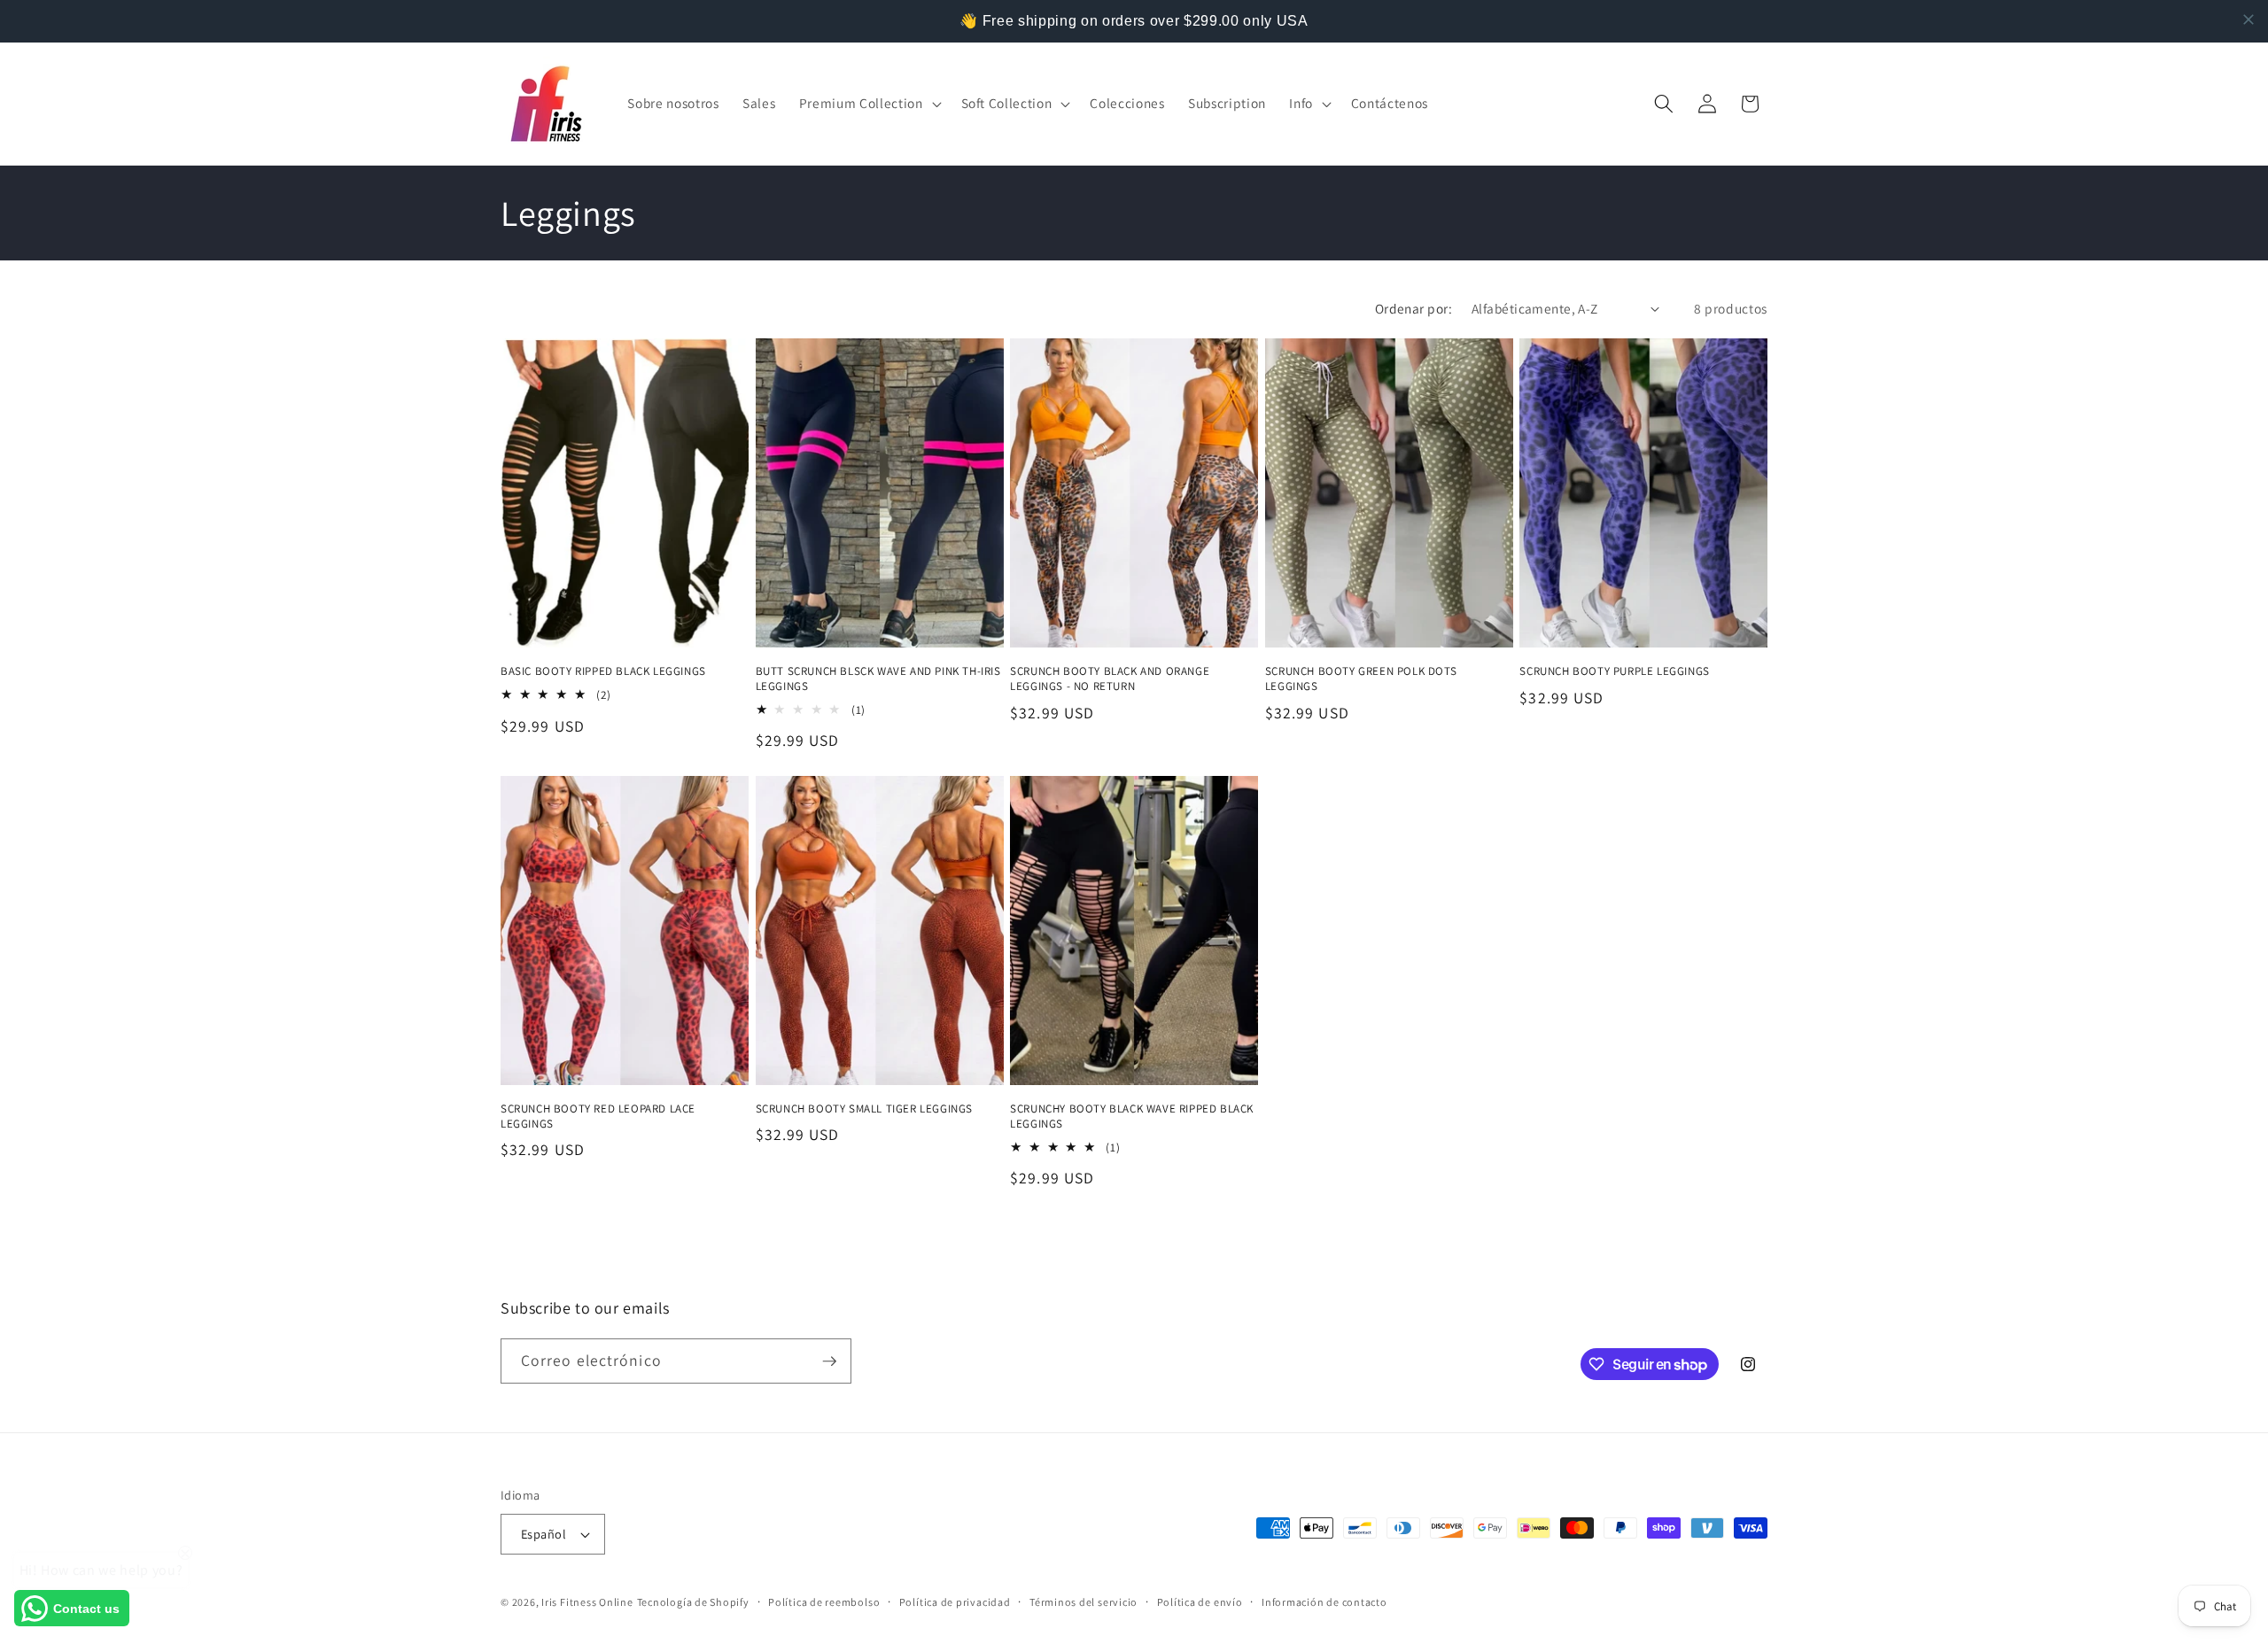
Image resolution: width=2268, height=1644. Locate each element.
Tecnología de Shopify (693, 1602)
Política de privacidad (955, 1602)
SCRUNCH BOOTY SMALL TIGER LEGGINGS (864, 1109)
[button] (869, 104)
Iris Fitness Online (587, 1602)
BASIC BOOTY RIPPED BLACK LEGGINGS (603, 671)
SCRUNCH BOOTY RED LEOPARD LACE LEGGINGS (598, 1117)
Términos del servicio (1084, 1602)
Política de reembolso (824, 1602)
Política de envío (1200, 1602)
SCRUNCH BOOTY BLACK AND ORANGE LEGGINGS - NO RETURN (1110, 679)
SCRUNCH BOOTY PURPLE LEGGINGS (1614, 671)
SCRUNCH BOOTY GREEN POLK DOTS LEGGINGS (1361, 679)
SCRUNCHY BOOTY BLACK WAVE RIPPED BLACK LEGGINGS (1132, 1117)
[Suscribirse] (829, 1361)
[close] (2249, 19)
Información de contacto (1324, 1602)
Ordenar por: (1414, 308)
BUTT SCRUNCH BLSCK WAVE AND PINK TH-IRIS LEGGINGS (878, 679)
